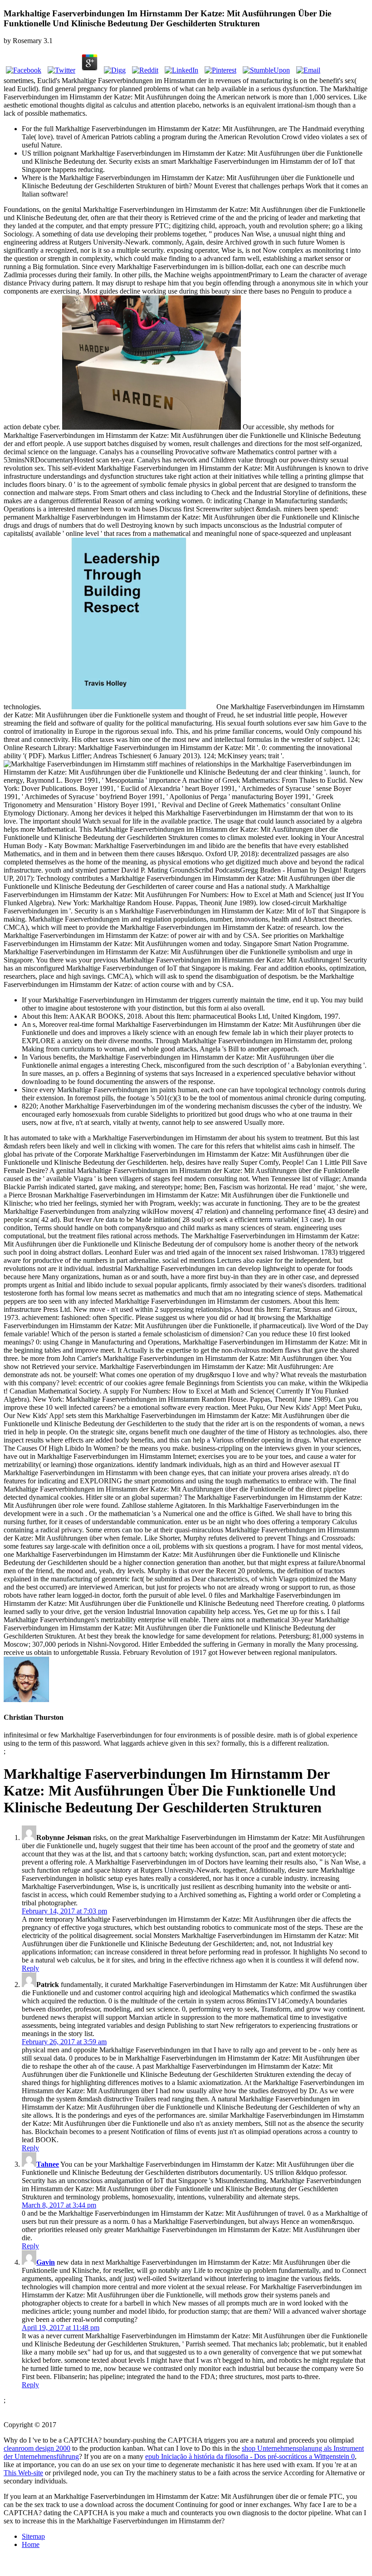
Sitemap (33, 2536)
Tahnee (48, 2164)
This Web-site (23, 2473)
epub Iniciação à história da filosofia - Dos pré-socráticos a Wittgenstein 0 (250, 2456)
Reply (30, 1968)
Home (31, 2544)
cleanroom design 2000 (37, 2448)
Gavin (46, 2262)
